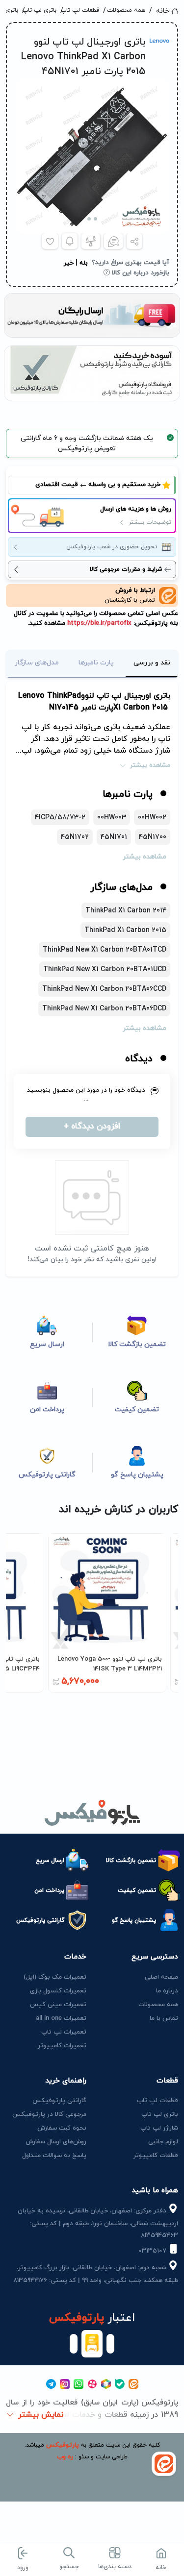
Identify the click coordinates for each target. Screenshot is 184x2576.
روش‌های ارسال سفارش (56, 2142)
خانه (163, 11)
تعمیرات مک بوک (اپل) (55, 1977)
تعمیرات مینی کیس (58, 2005)
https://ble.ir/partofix (98, 623)
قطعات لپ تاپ (83, 10)
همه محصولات (128, 10)
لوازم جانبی (163, 2142)
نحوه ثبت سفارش (62, 2128)
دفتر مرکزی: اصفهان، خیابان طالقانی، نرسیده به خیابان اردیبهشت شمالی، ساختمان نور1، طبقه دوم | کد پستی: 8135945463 (98, 2223)
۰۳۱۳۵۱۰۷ (153, 2251)
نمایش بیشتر (41, 2415)
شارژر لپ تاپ (159, 2128)
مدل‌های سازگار (37, 663)
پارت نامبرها (96, 663)
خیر (69, 263)
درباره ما (167, 1991)
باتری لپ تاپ (43, 10)
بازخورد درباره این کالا (140, 273)
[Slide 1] (95, 219)
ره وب (65, 2457)
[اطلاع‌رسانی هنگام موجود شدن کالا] (70, 241)
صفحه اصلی (161, 1977)
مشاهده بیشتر (150, 765)
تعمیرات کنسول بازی (58, 1991)
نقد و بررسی (152, 663)
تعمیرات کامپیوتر (62, 2046)
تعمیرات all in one (61, 2018)
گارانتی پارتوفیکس (59, 2101)
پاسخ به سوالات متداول (54, 2156)
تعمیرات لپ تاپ (64, 2032)
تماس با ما (164, 2018)
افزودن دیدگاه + (92, 1127)
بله (84, 263)
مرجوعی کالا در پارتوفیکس (49, 2114)
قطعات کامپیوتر (156, 2156)
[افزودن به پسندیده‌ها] (50, 241)
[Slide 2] (89, 219)
